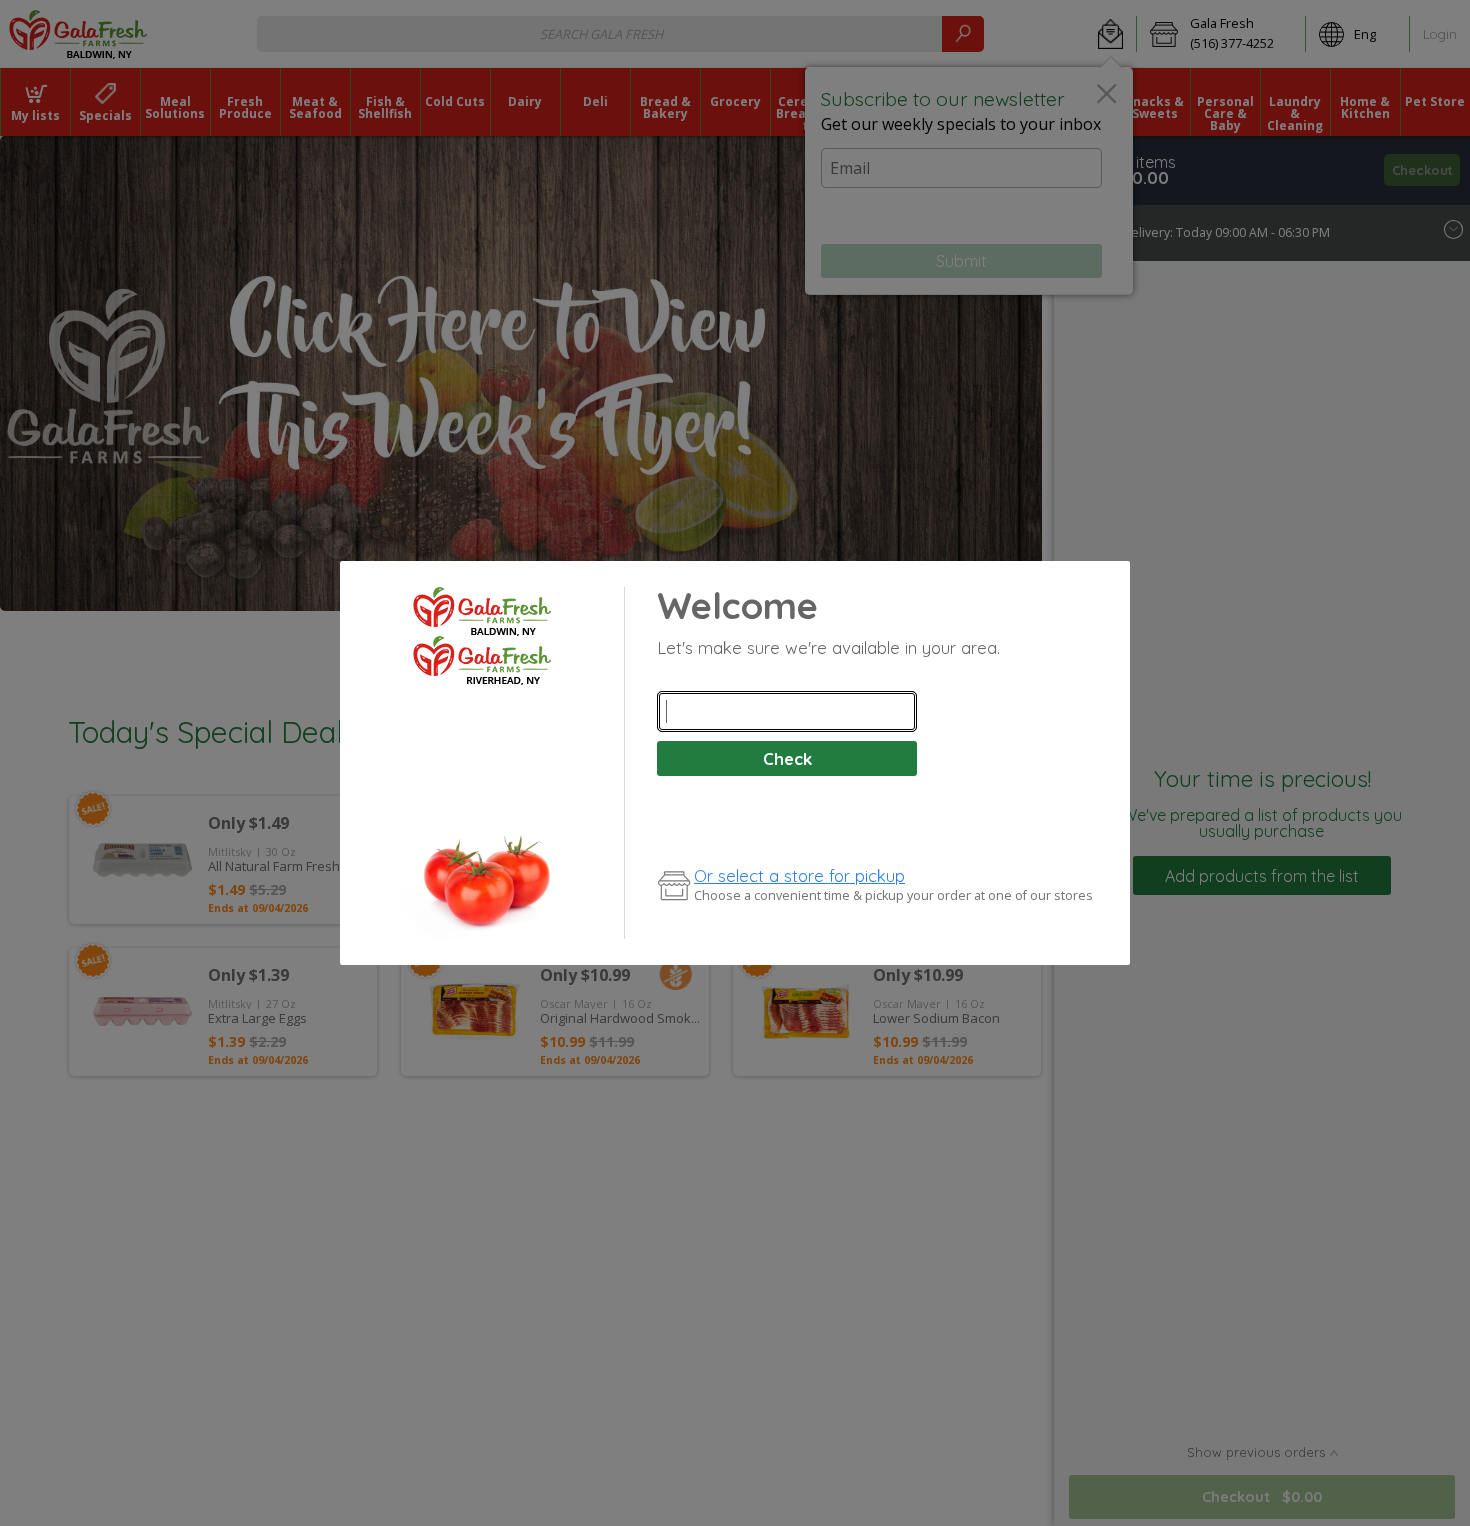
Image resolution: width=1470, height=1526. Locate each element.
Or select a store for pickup (799, 875)
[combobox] (787, 712)
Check (787, 758)
